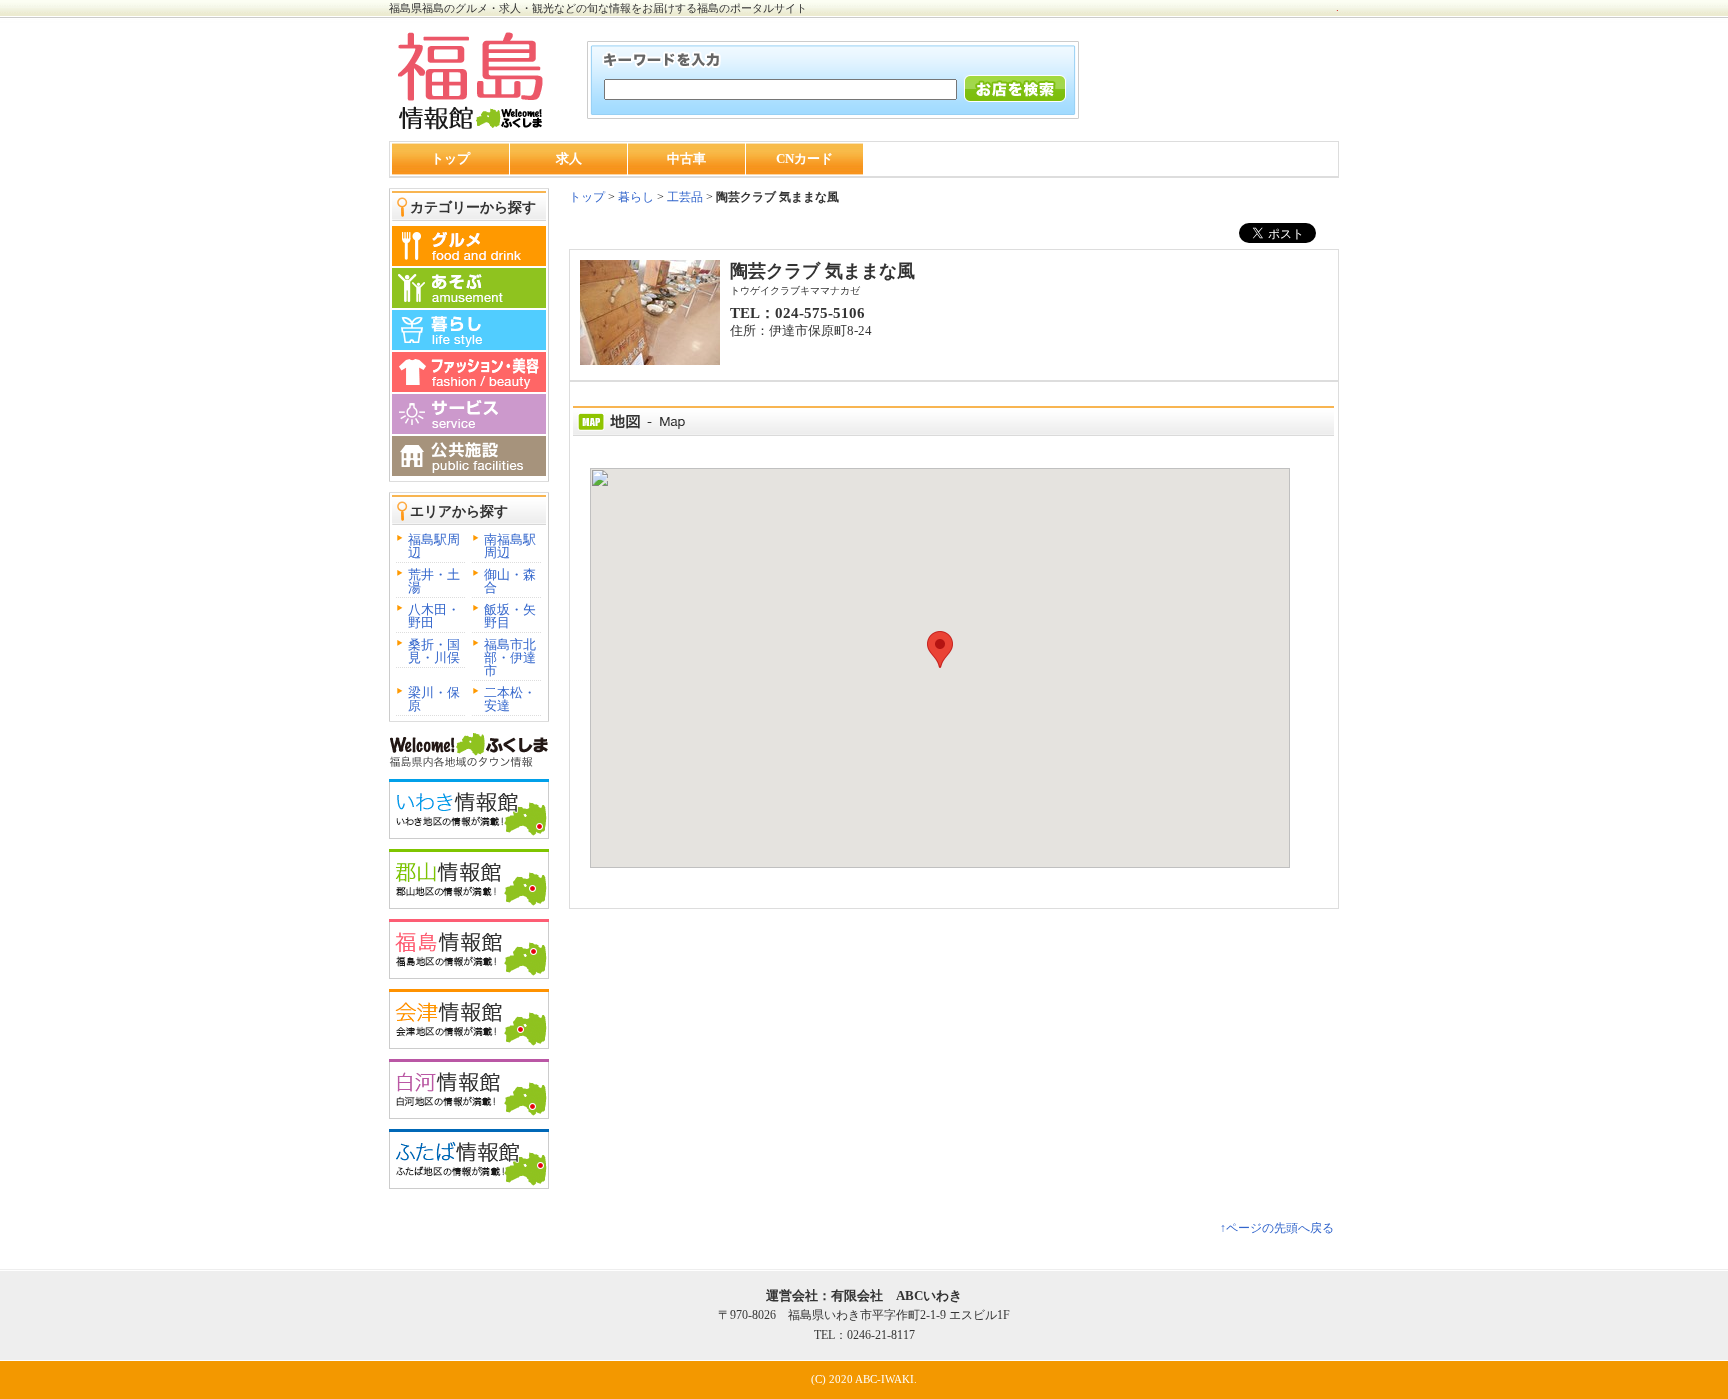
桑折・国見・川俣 (434, 651)
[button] (940, 649)
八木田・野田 (434, 616)
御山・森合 (510, 581)
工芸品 (685, 197)
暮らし (634, 197)
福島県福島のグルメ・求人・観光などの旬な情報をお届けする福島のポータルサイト (598, 8)
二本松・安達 (510, 699)
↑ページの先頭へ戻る (1277, 1228)
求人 (569, 158)
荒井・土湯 (434, 581)
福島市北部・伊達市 (510, 657)
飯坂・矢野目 (510, 616)
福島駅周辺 (434, 546)
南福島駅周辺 (510, 546)
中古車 (686, 158)
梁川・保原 (434, 699)
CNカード (804, 158)
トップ (450, 158)
